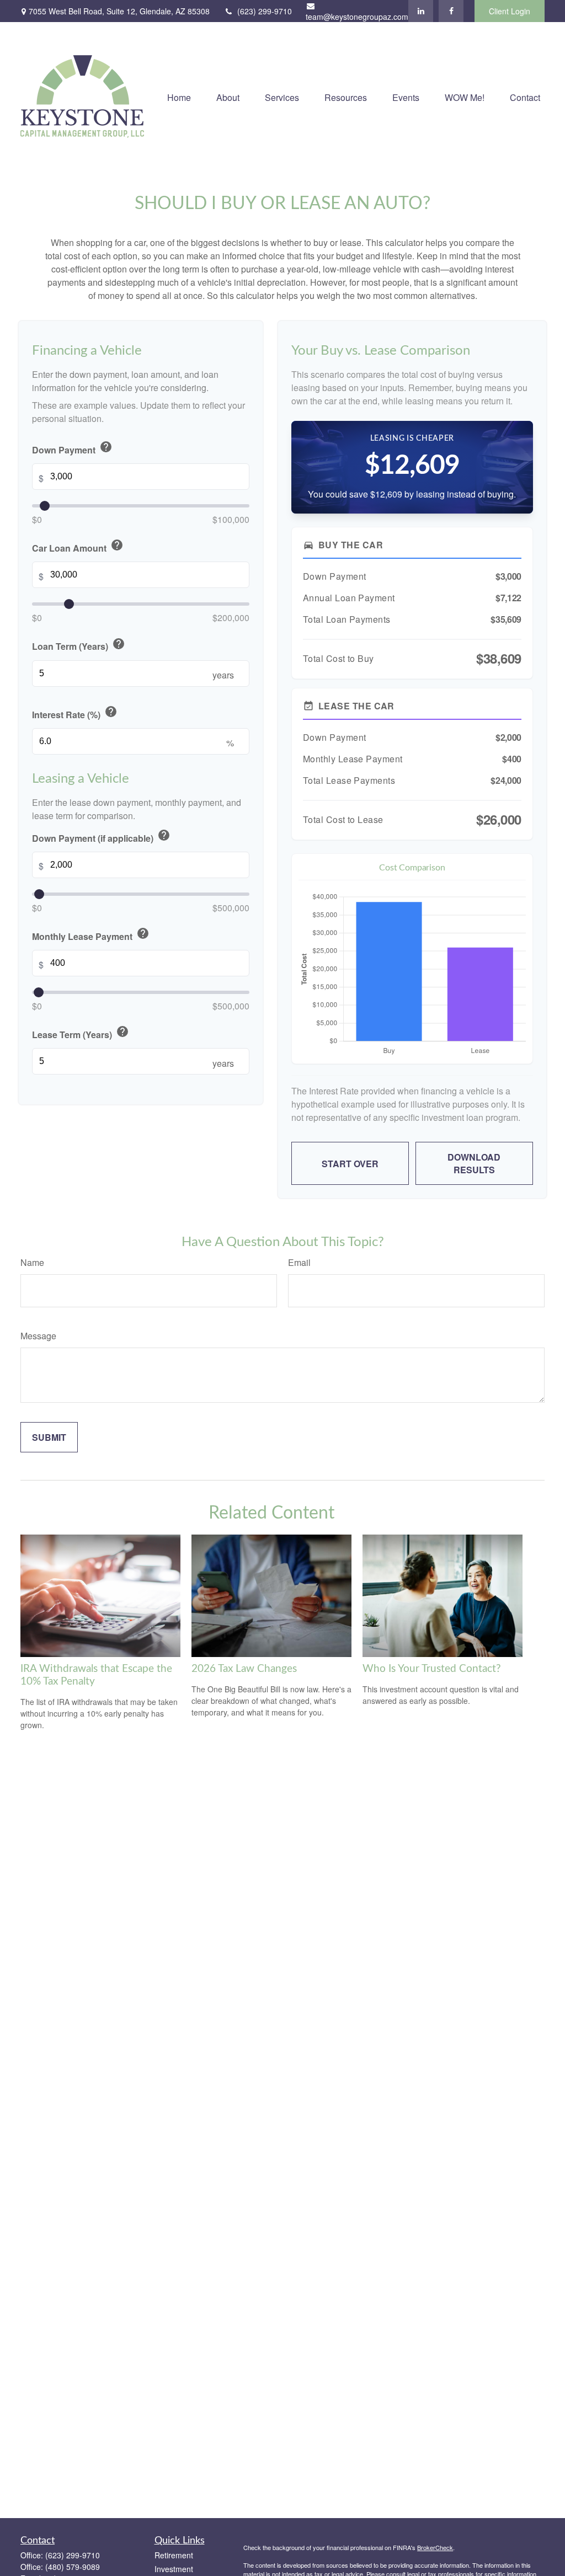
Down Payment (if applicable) (101, 837)
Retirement (174, 2555)
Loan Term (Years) (79, 645)
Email (299, 1262)
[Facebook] (451, 11)
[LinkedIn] (421, 11)
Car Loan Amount (78, 546)
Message (38, 1336)
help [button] (106, 447)
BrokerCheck (435, 2547)
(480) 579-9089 (73, 2567)
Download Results (474, 1163)
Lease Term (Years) (81, 1033)
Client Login (510, 11)
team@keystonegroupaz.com (357, 17)
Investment (174, 2569)
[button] (179, 96)
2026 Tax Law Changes (244, 1669)
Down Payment (72, 448)
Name (32, 1262)
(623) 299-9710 (265, 11)
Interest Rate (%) (75, 713)
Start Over (350, 1164)
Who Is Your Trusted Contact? (432, 1669)
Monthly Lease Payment (91, 935)
